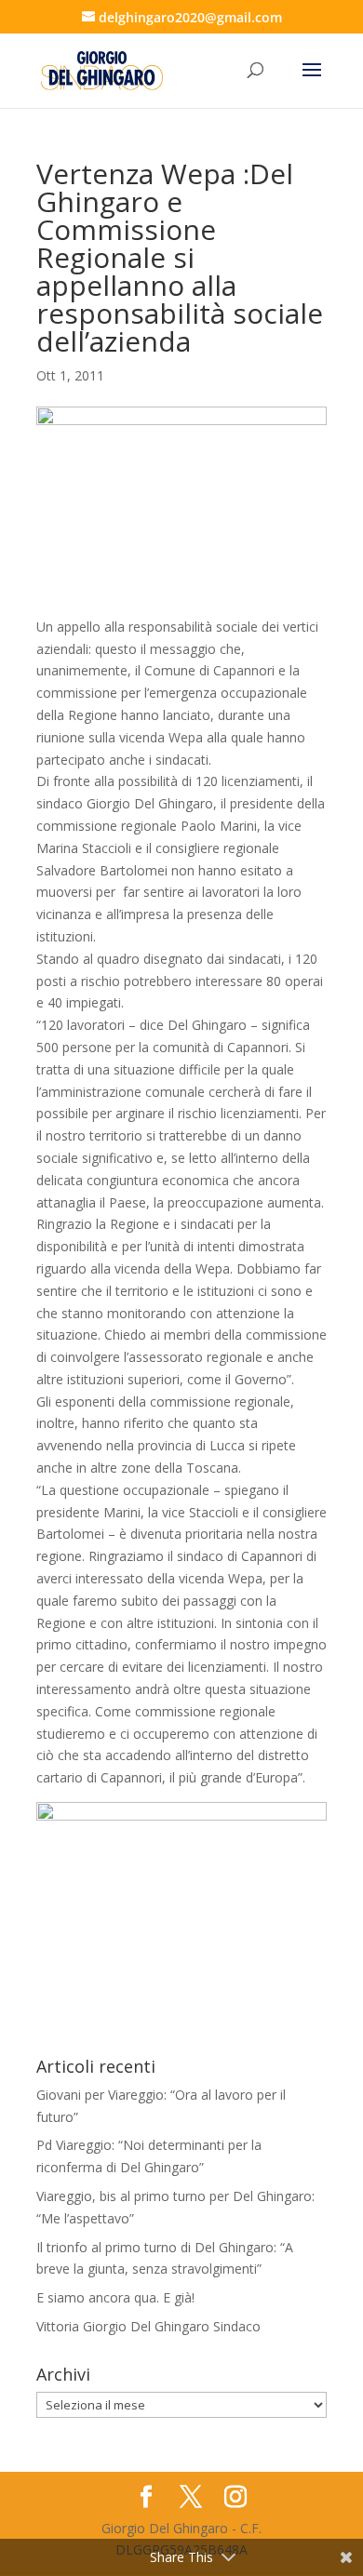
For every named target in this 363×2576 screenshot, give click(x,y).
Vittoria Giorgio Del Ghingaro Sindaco (148, 2326)
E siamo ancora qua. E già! (115, 2297)
